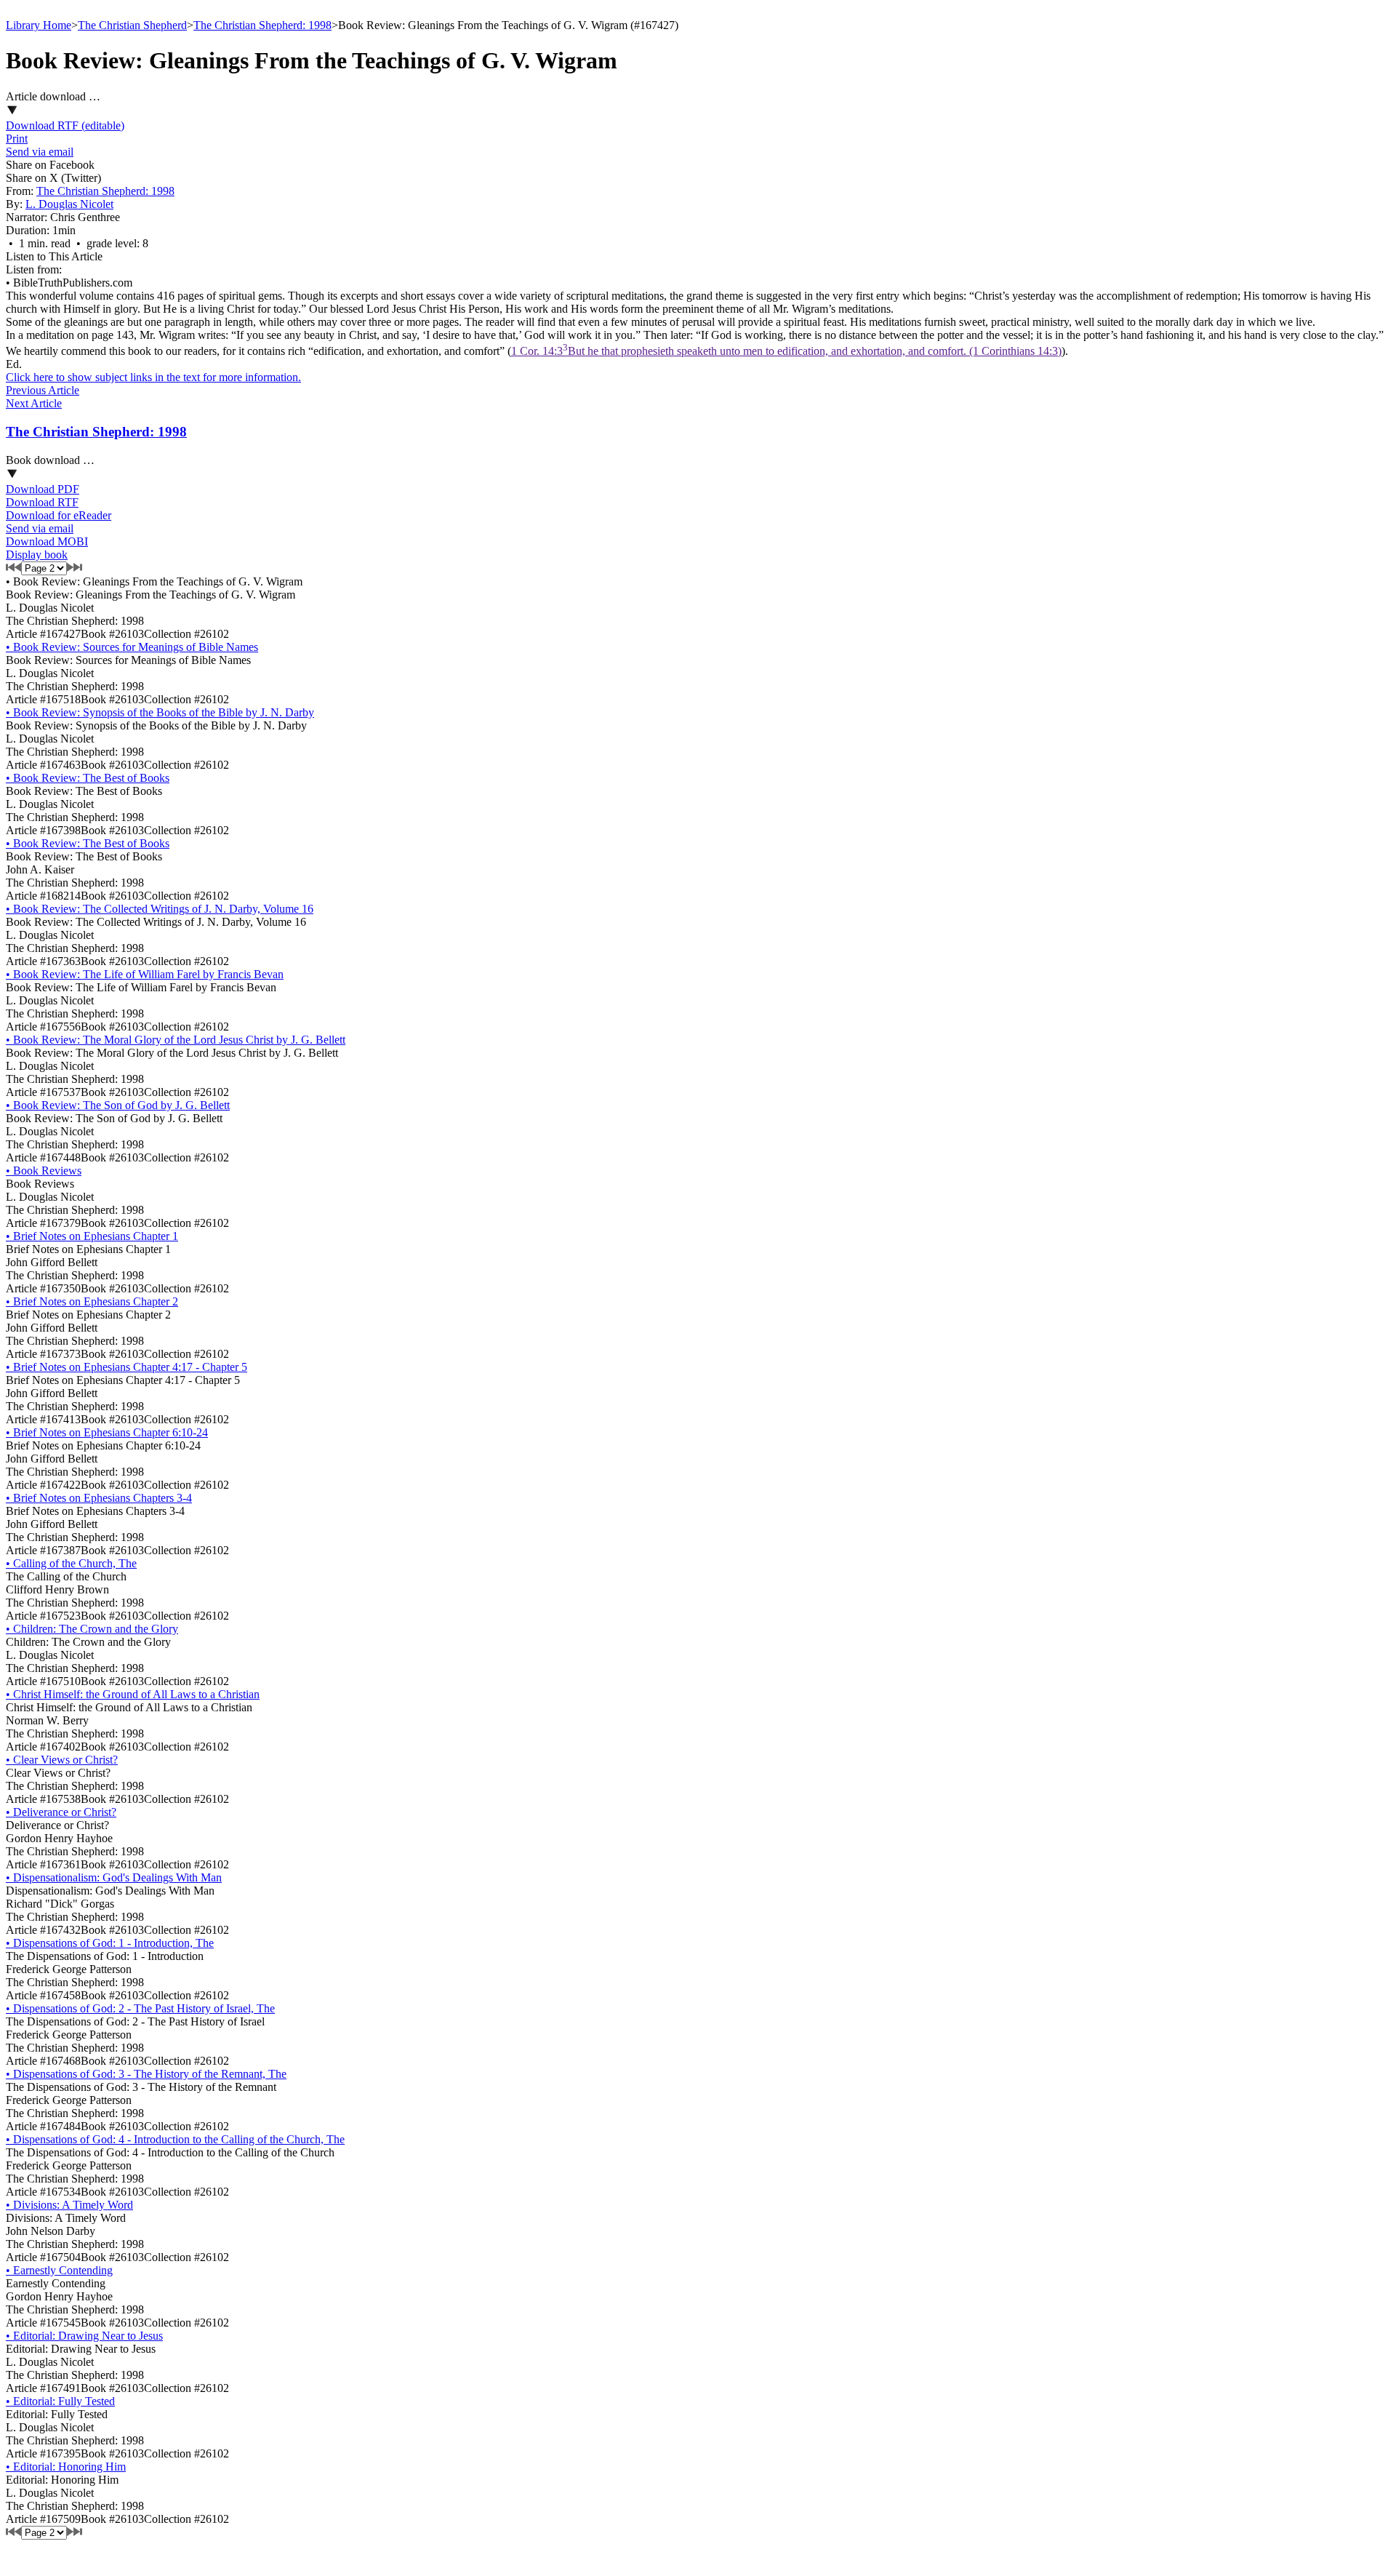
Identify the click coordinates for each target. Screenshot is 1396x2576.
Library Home (39, 25)
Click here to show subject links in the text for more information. (153, 377)
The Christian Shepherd (132, 25)
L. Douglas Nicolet (69, 204)
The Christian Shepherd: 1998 (262, 25)
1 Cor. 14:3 (786, 351)
